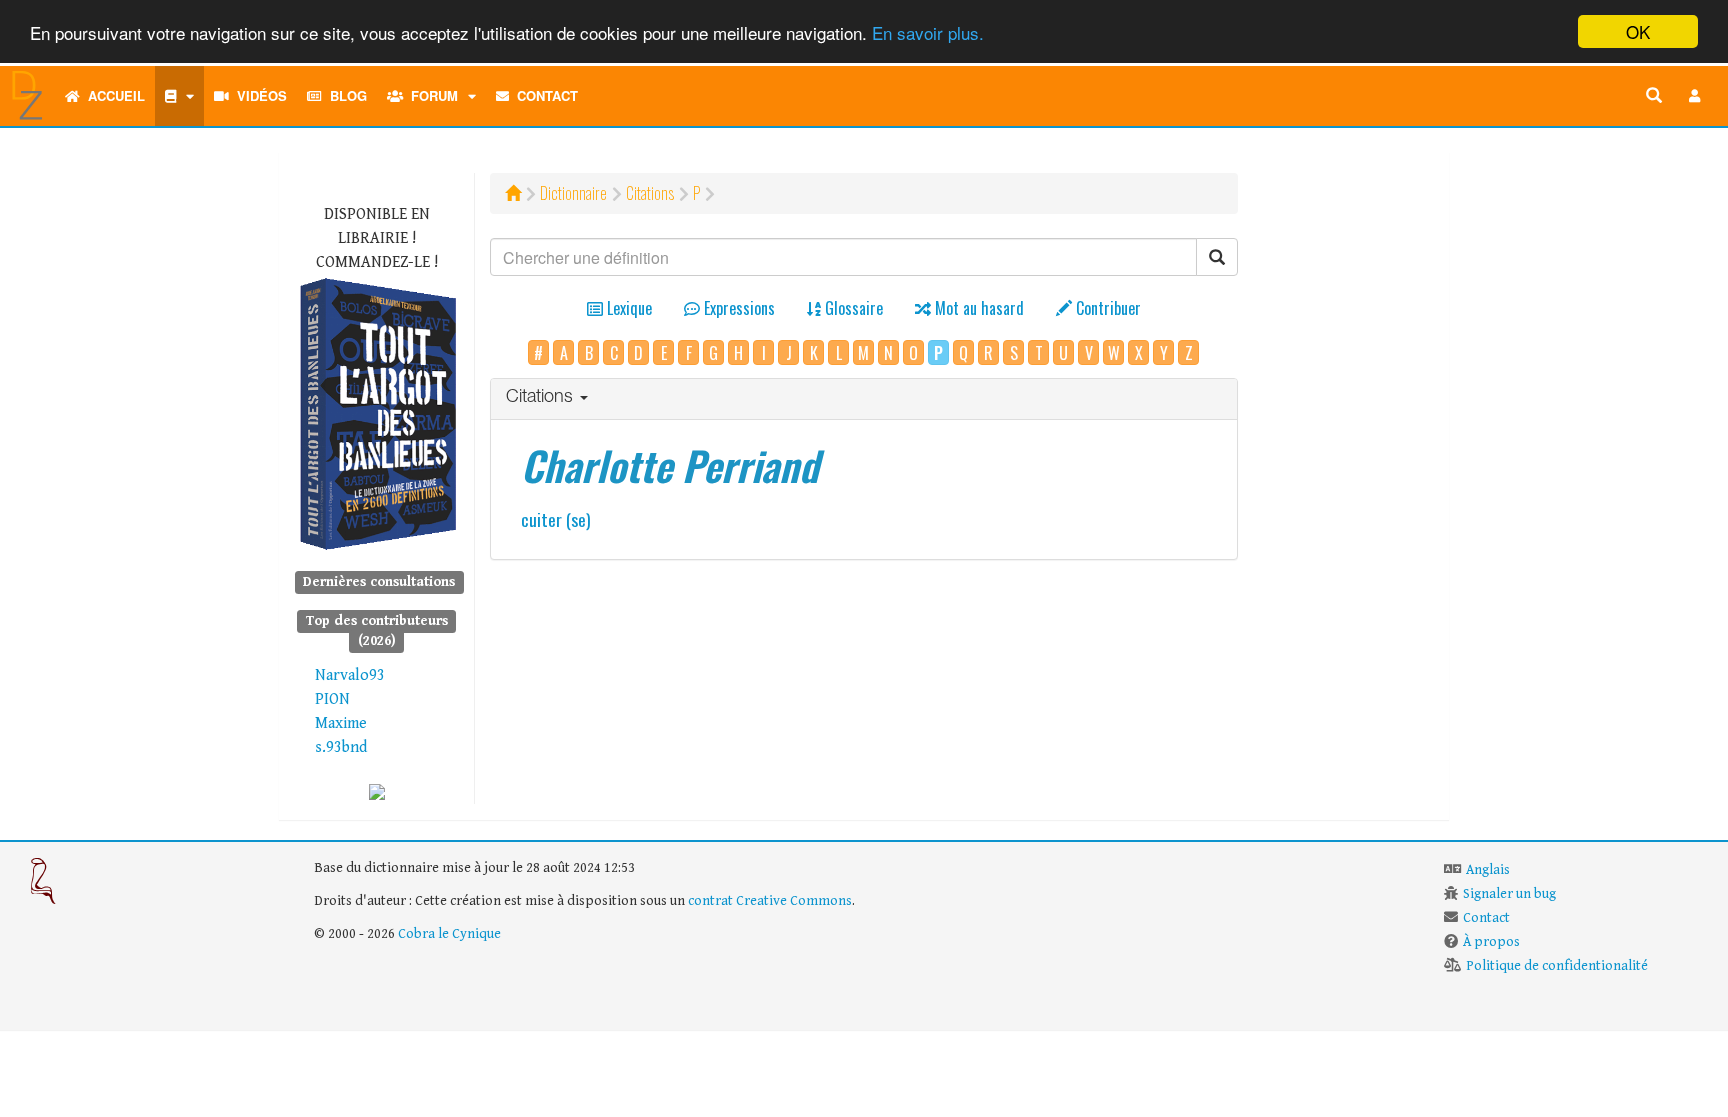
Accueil (112, 95)
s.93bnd (341, 747)
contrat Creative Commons (770, 901)
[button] (1695, 96)
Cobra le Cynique (449, 934)
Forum (430, 95)
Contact (543, 95)
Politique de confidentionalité (1557, 966)
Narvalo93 (350, 675)
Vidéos (258, 95)
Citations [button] (542, 398)
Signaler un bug (1509, 894)
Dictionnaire (573, 193)
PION (332, 699)
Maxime (341, 723)
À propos (1491, 942)
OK (1638, 31)
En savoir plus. (928, 32)
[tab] (864, 399)
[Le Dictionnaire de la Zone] (377, 791)
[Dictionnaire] (179, 96)
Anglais (1488, 870)
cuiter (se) (556, 519)
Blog (344, 95)
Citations (650, 193)
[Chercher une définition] (1654, 96)
